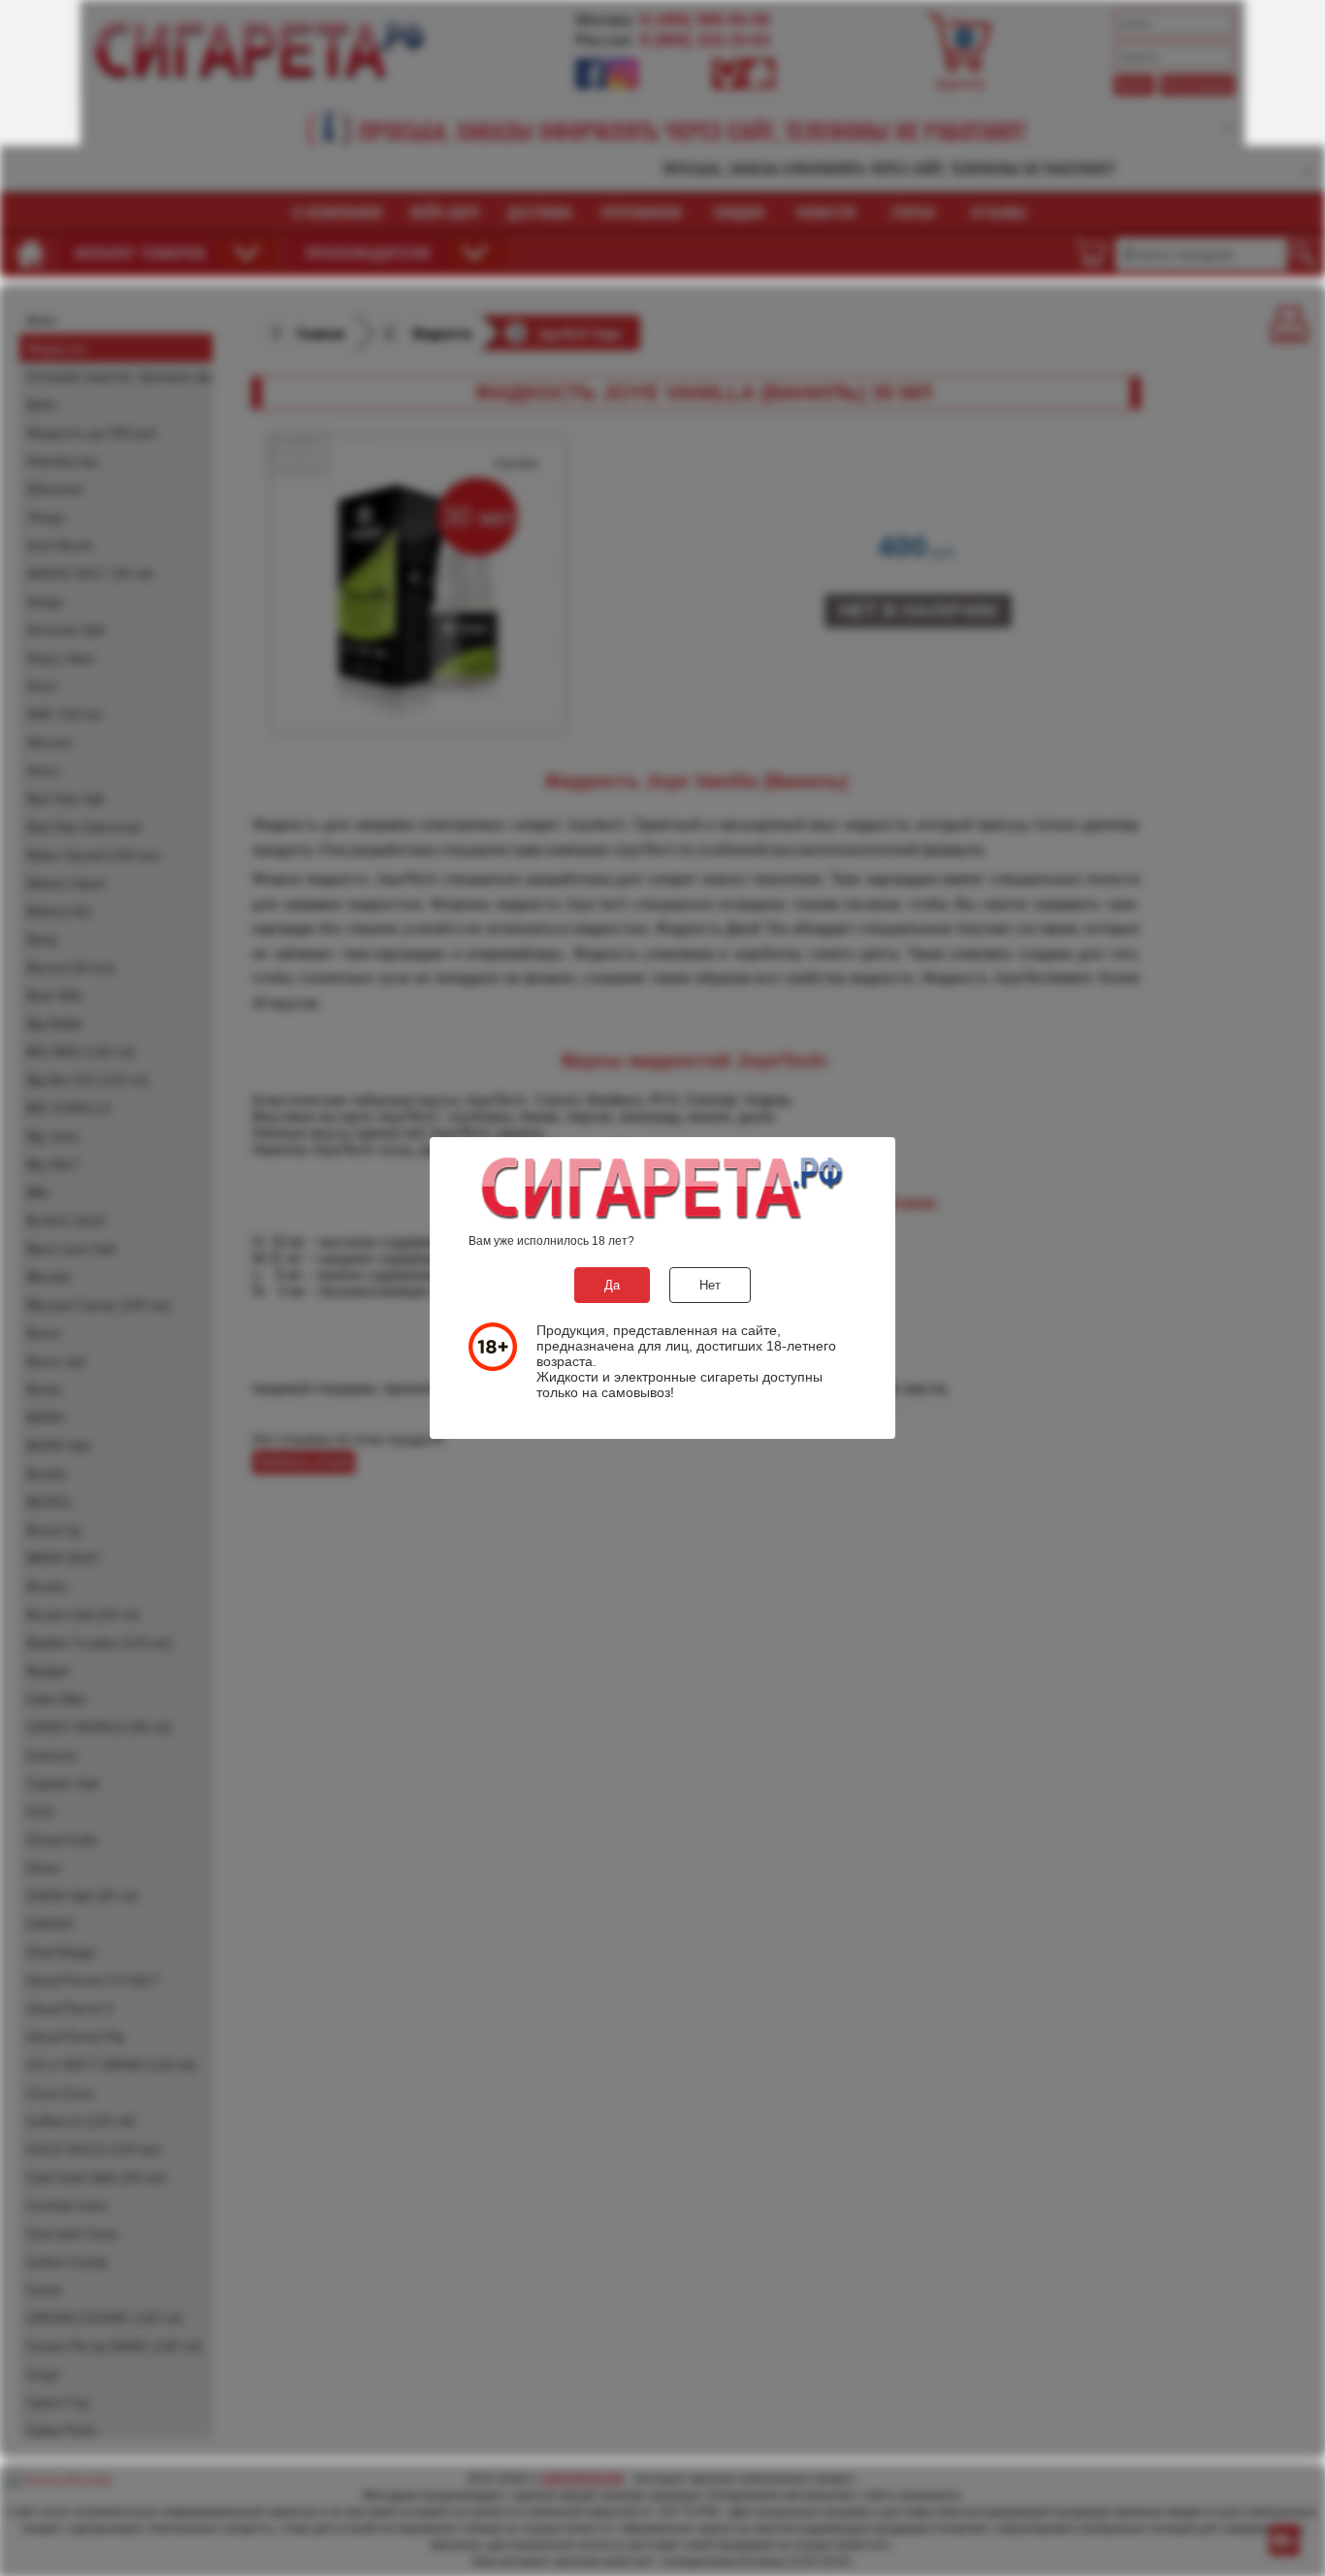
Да (612, 1285)
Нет (710, 1285)
